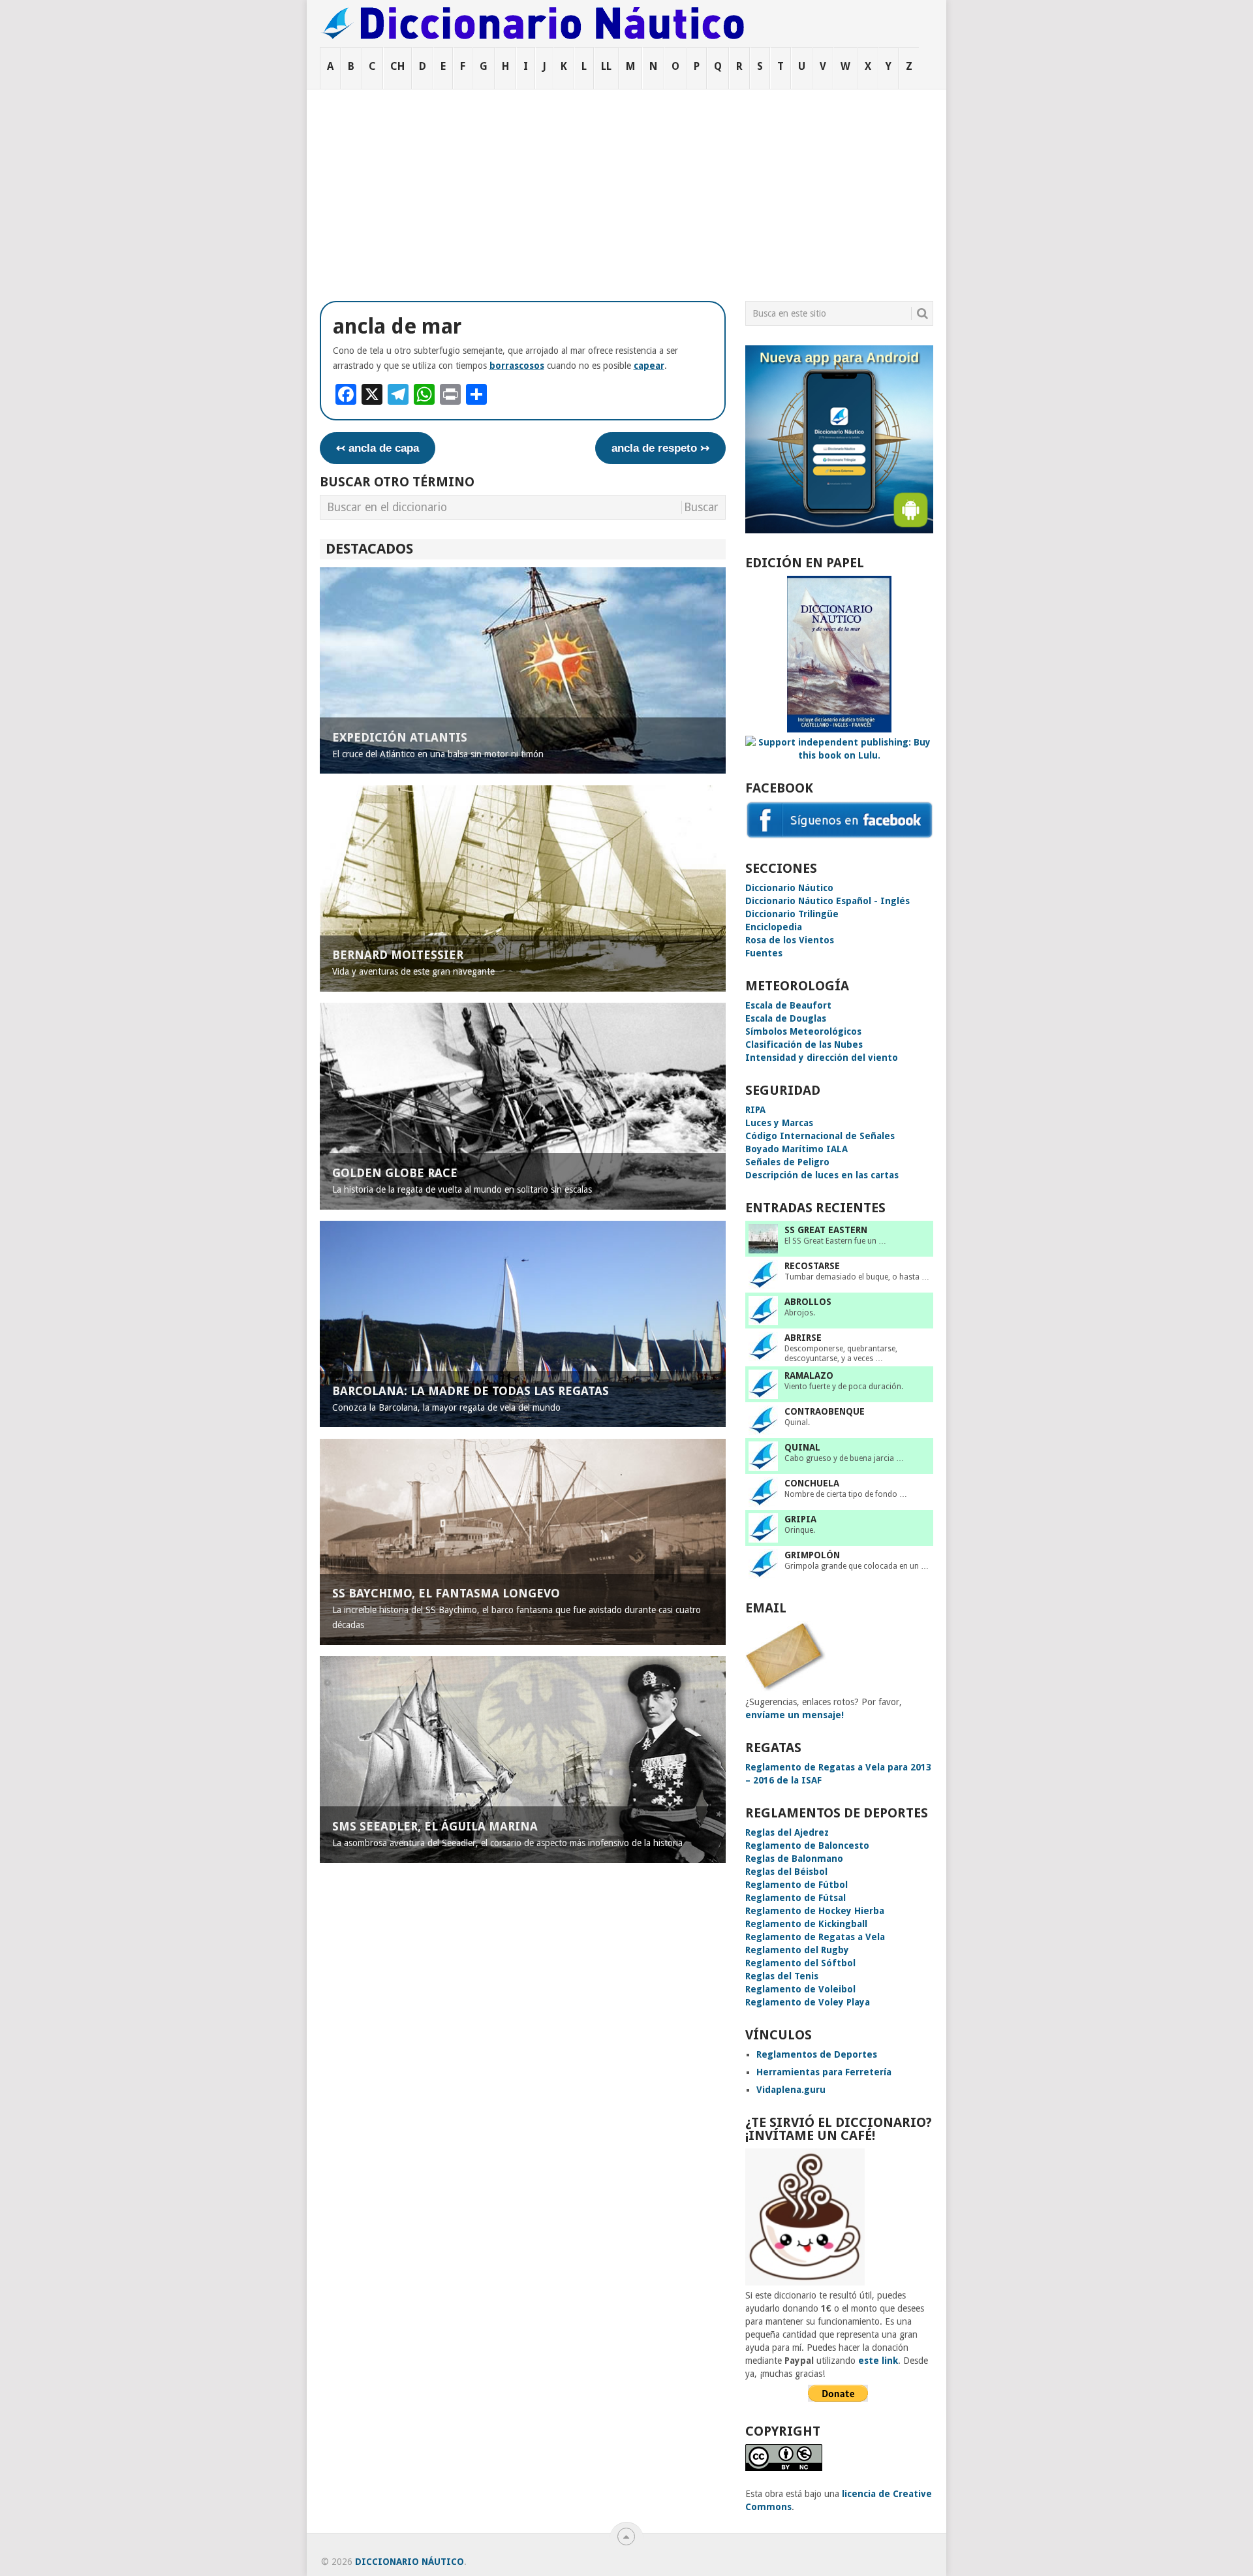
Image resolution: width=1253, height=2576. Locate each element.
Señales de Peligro (787, 1162)
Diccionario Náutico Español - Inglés (828, 901)
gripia (800, 1519)
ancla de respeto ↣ (660, 448)
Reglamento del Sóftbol (800, 1963)
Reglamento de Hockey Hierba (815, 1911)
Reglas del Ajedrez (787, 1832)
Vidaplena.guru (791, 2090)
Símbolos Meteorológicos (803, 1031)
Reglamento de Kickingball (806, 1924)
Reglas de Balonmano (794, 1859)
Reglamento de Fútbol (797, 1885)
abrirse (803, 1338)
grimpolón (812, 1555)
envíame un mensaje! (795, 1715)
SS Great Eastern (826, 1230)
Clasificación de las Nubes (804, 1045)
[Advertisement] (626, 187)
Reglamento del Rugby (797, 1950)
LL (606, 66)
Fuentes (764, 953)
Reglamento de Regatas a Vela (815, 1937)
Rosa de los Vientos (790, 940)
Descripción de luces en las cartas (822, 1175)
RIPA (755, 1110)
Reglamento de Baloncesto (807, 1846)
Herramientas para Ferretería (824, 2072)
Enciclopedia (774, 927)
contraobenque (825, 1411)
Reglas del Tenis (782, 1976)
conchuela (812, 1483)
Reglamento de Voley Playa (808, 2002)
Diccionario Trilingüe (792, 914)
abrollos (808, 1302)
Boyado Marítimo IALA (797, 1149)
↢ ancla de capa (378, 448)
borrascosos (517, 366)
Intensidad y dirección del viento (822, 1058)
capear (649, 366)
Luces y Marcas (779, 1123)
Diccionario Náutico (789, 888)
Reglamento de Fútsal (796, 1898)
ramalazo (809, 1375)
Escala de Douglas (786, 1018)
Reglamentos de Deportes (817, 2054)
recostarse (812, 1266)
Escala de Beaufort (788, 1005)
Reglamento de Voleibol (800, 1989)
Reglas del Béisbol (786, 1872)
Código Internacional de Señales (820, 1136)
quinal (802, 1447)
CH (397, 66)
